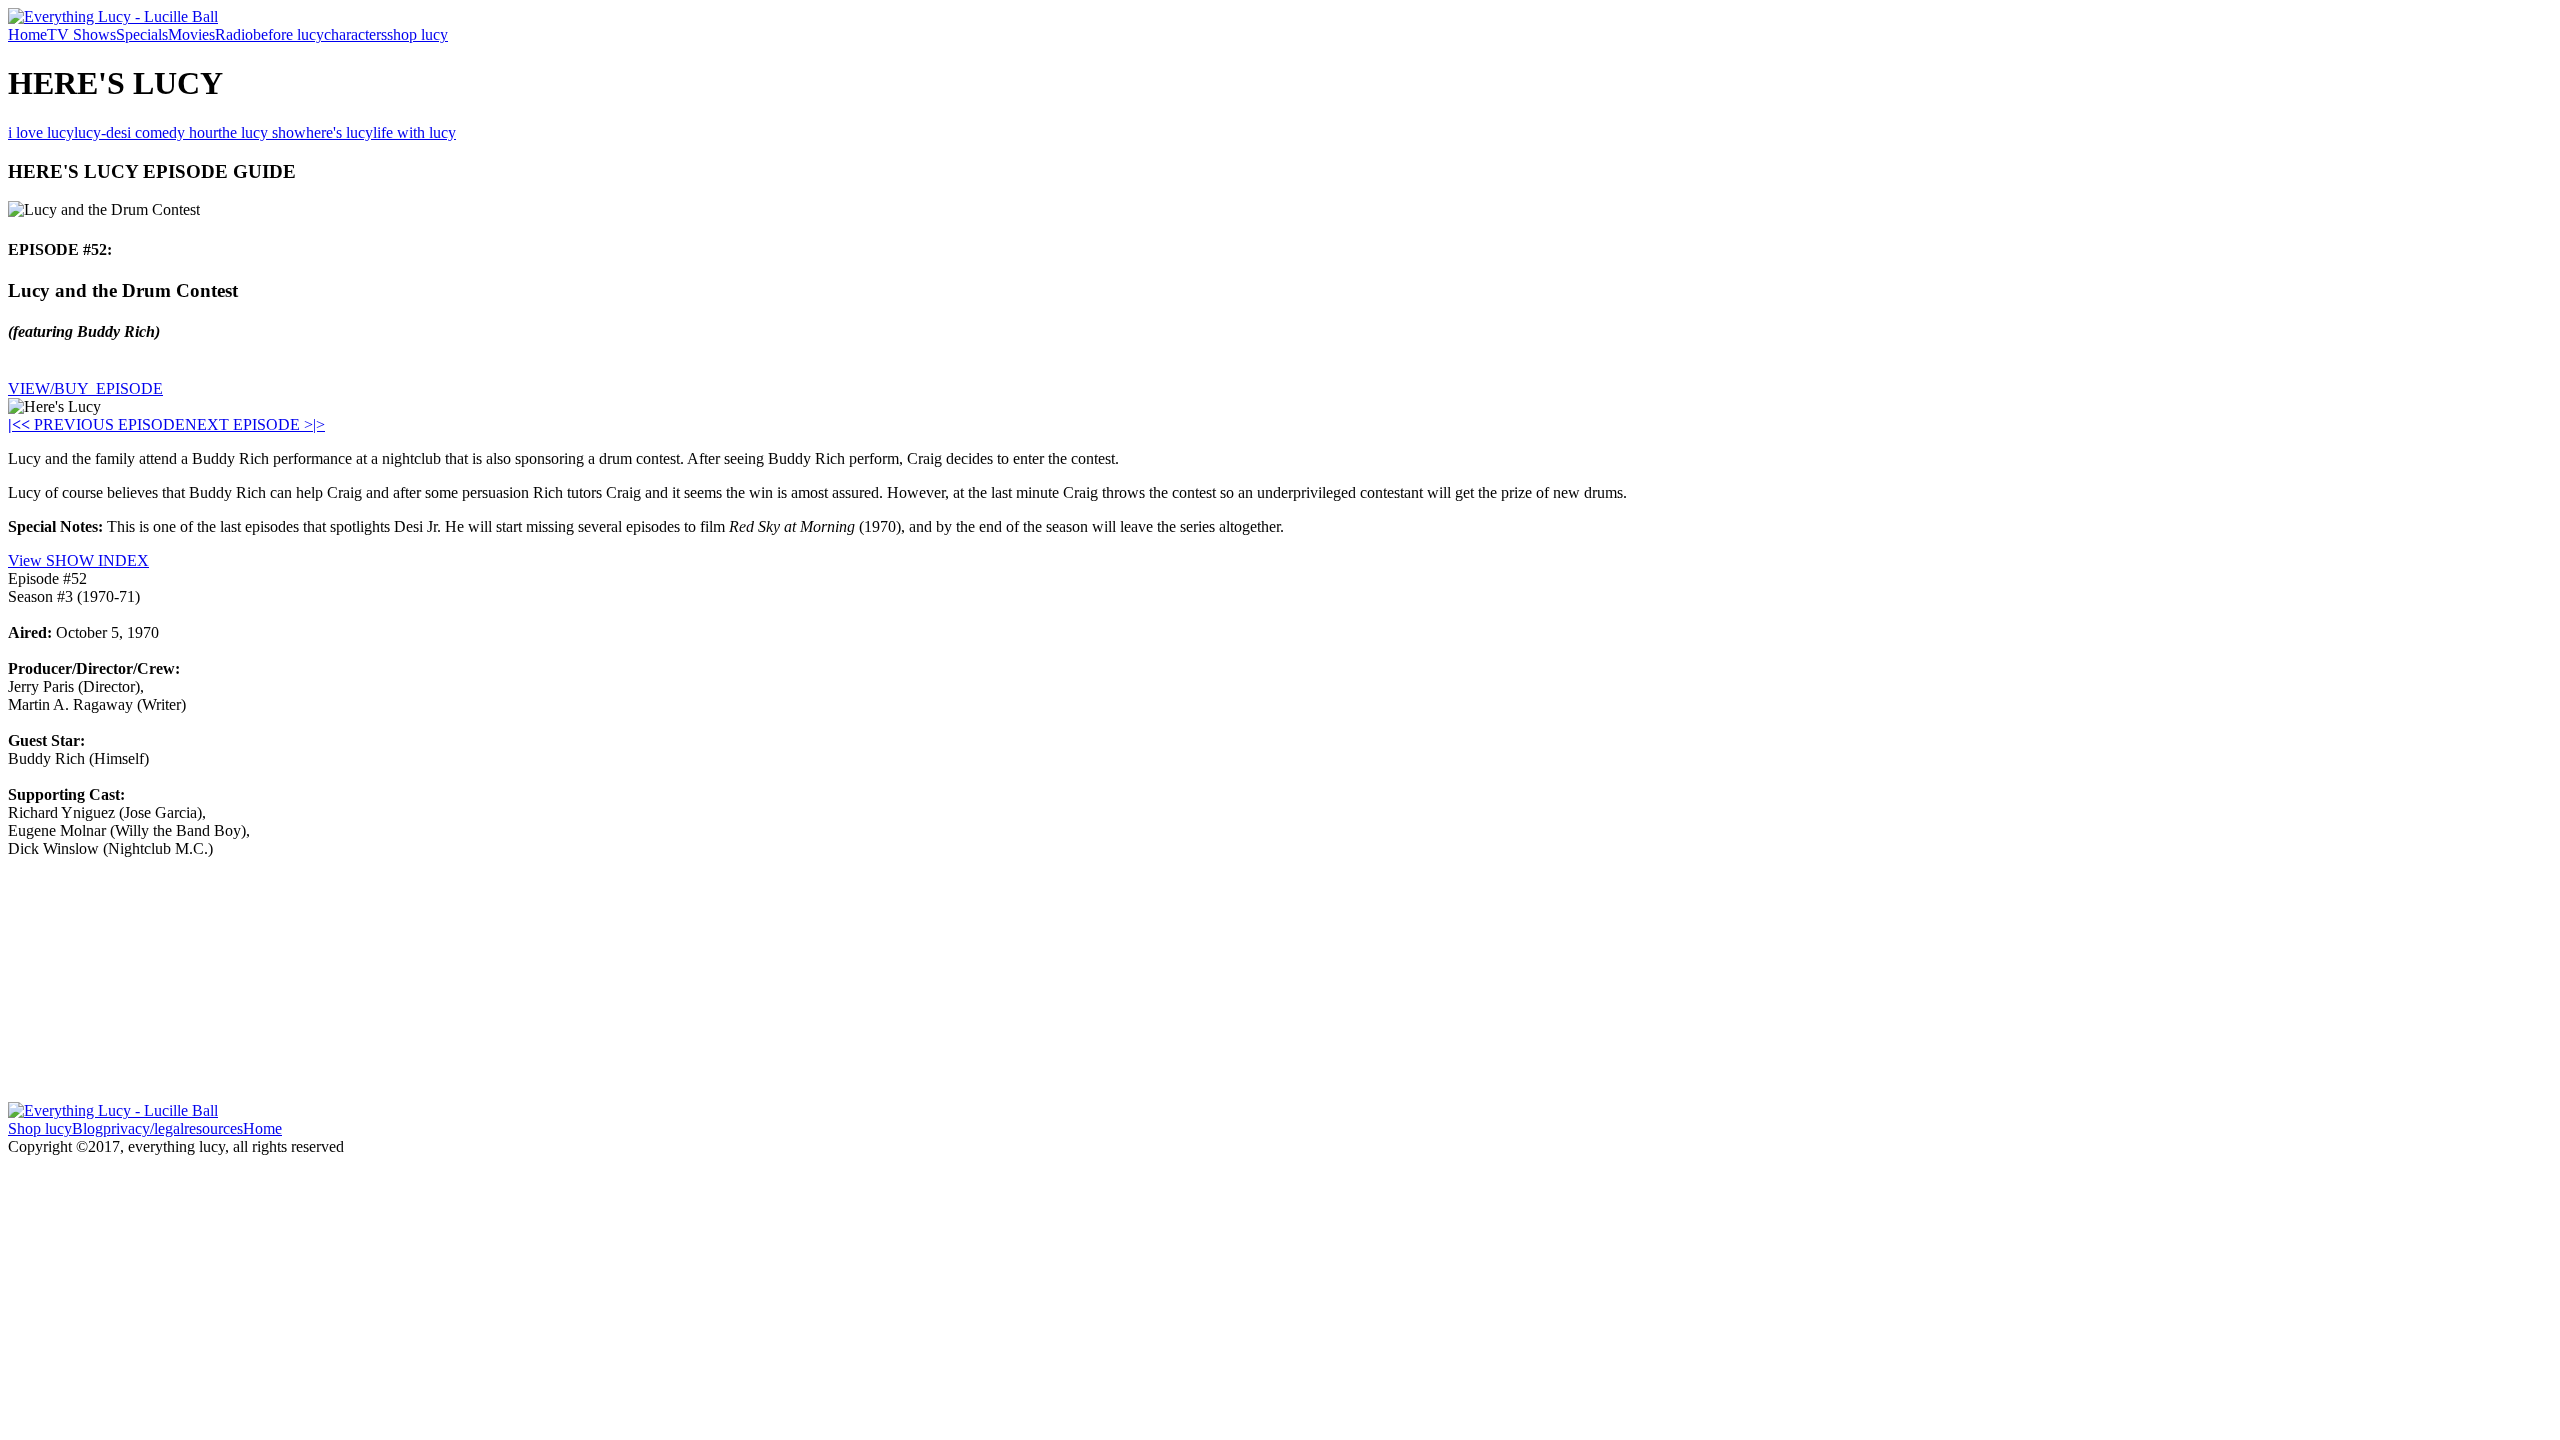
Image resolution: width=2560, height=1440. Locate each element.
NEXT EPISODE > (249, 424)
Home (27, 34)
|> (319, 424)
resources (213, 1128)
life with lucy (414, 132)
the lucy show (262, 132)
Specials (142, 34)
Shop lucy (40, 1128)
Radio (234, 34)
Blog (87, 1128)
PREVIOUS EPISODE (103, 424)
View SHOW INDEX (78, 560)
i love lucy (41, 132)
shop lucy (417, 34)
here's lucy (339, 132)
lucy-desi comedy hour (146, 132)
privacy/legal (143, 1128)
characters (355, 34)
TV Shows (81, 34)
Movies (191, 34)
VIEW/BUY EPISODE (85, 388)
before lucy (288, 34)
